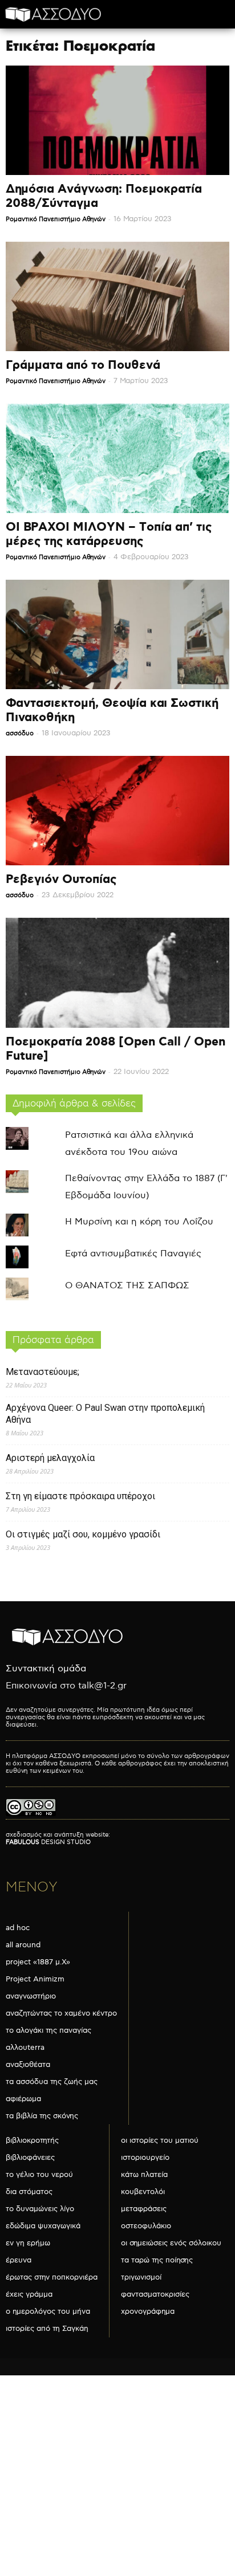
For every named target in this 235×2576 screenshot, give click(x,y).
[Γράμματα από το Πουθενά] (117, 296)
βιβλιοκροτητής (32, 2140)
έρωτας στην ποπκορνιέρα (52, 2277)
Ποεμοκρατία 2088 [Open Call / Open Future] (116, 1049)
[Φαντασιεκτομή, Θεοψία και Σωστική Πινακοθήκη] (117, 634)
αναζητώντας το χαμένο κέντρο (61, 2013)
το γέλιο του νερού (39, 2175)
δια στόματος (29, 2192)
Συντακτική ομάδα (46, 1669)
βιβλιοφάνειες (30, 2158)
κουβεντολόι (143, 2192)
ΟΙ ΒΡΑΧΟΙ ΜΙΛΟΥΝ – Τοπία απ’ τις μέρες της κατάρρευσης (109, 534)
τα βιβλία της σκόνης (42, 2116)
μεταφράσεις (144, 2209)
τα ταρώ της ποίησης (157, 2260)
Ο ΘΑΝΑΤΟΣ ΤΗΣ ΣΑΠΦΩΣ (127, 1286)
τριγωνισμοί (141, 2277)
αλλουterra (25, 2048)
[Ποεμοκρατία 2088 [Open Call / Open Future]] (117, 973)
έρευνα (19, 2260)
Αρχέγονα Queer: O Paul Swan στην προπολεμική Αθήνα (105, 1414)
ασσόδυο (20, 733)
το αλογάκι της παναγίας (48, 2030)
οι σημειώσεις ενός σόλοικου (171, 2243)
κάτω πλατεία (144, 2175)
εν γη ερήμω (28, 2243)
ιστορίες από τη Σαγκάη (47, 2329)
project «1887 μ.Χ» (38, 1962)
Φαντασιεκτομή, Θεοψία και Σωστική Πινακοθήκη (112, 711)
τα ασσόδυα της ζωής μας (52, 2082)
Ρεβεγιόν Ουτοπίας (61, 880)
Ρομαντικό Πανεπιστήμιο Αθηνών (56, 219)
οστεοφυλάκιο (146, 2226)
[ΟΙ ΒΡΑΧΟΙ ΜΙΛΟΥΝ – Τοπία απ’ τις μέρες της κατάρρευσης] (117, 458)
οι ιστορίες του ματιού (160, 2140)
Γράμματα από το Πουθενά (83, 365)
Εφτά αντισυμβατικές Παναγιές (133, 1254)
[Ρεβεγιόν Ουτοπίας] (117, 811)
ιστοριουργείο (145, 2158)
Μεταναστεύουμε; (42, 1372)
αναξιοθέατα (28, 2065)
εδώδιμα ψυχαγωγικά (43, 2226)
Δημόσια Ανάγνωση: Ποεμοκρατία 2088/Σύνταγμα (104, 196)
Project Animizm (35, 1979)
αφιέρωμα (23, 2099)
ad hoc (18, 1928)
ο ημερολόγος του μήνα (48, 2312)
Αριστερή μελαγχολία (50, 1458)
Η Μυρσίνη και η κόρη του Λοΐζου (139, 1222)
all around (23, 1945)
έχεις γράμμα (29, 2294)
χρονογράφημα (148, 2312)
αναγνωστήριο (31, 1996)
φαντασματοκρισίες (155, 2294)
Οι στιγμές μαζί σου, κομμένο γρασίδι (83, 1534)
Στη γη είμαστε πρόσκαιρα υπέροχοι (80, 1496)
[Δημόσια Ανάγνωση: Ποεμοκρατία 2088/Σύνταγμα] (117, 120)
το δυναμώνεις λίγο (40, 2209)
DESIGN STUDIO (48, 1842)
